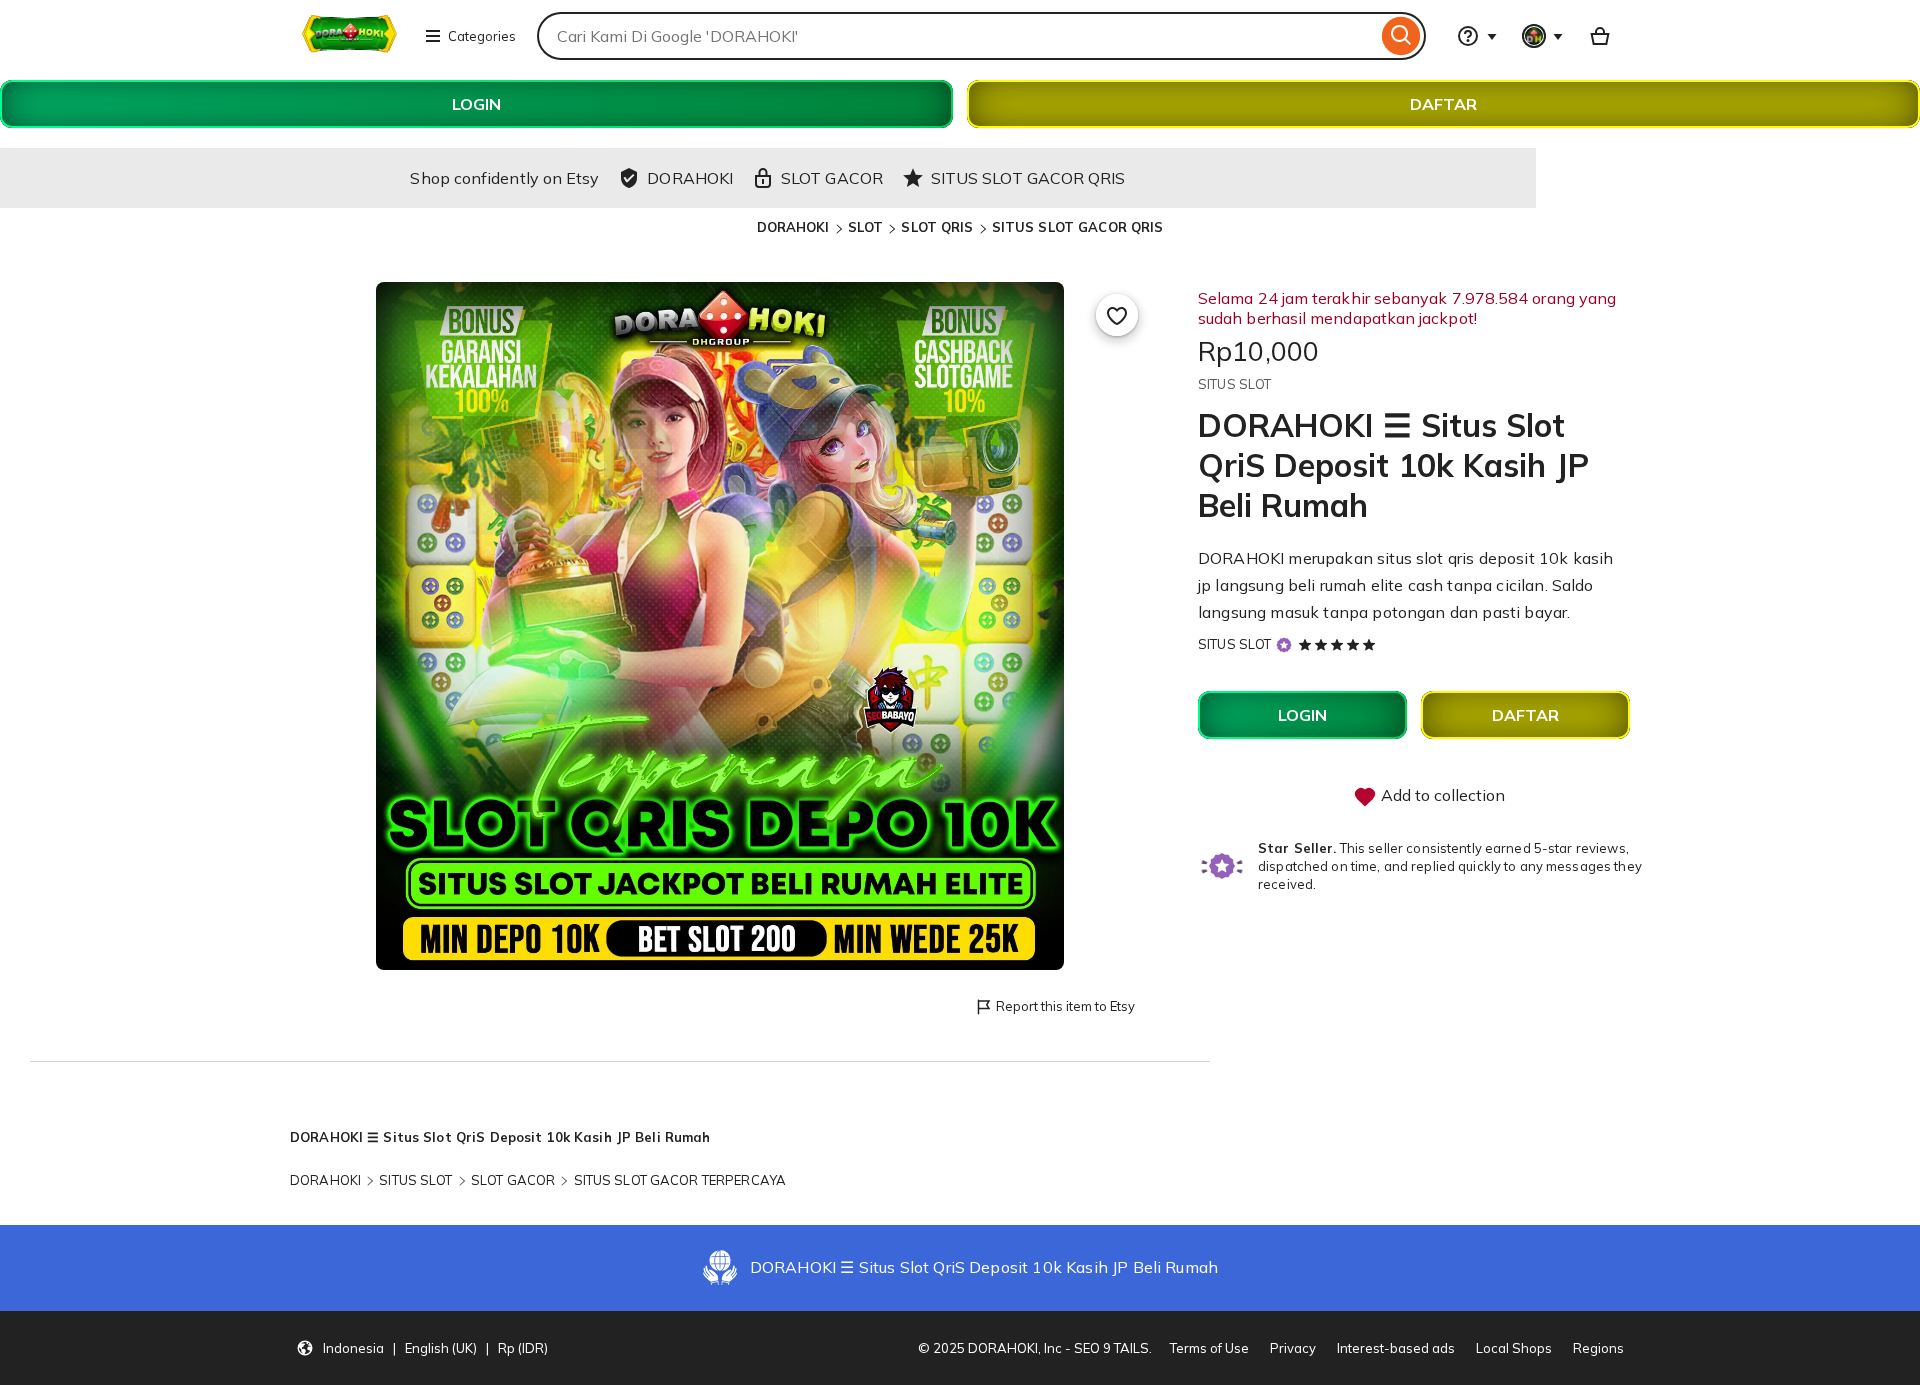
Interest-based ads (1396, 1348)
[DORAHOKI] (349, 48)
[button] (422, 1348)
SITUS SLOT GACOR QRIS (1078, 227)
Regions (1598, 1348)
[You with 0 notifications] (1543, 36)
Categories (482, 36)
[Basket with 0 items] (1600, 36)
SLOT (866, 227)
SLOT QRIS (937, 227)
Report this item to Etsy (1065, 1006)
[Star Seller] (1284, 644)
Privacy (1293, 1348)
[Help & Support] (1477, 36)
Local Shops (1514, 1348)
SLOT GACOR (513, 1180)
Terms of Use (1209, 1348)
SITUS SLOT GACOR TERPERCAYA (680, 1180)
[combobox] (957, 36)
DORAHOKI (793, 227)
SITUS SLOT (1234, 644)
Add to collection (1441, 795)
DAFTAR (1443, 104)
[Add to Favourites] (1117, 315)
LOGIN (476, 104)
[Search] (1401, 36)
